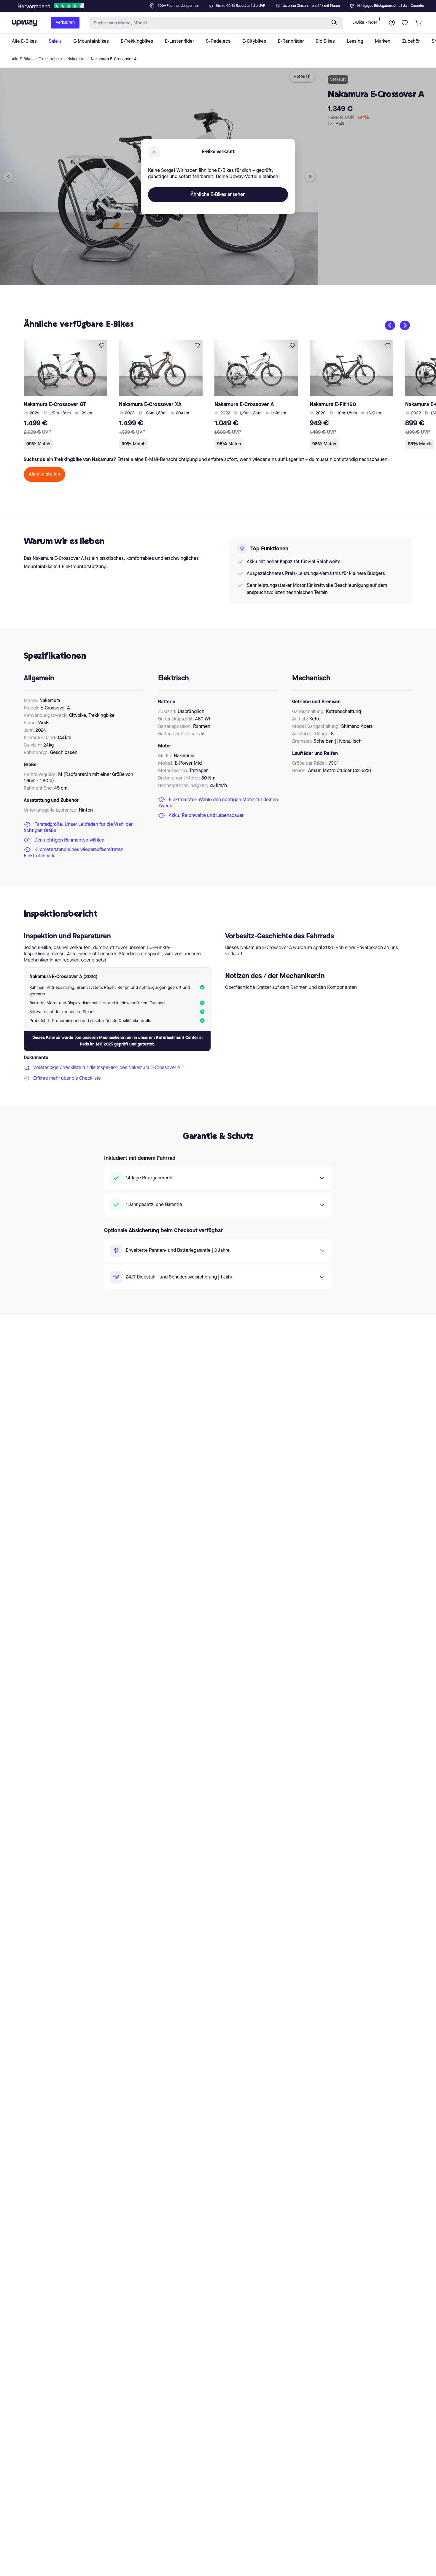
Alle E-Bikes (23, 59)
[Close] (223, 4)
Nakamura (76, 59)
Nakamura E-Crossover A (114, 59)
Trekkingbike (50, 59)
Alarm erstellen (44, 474)
